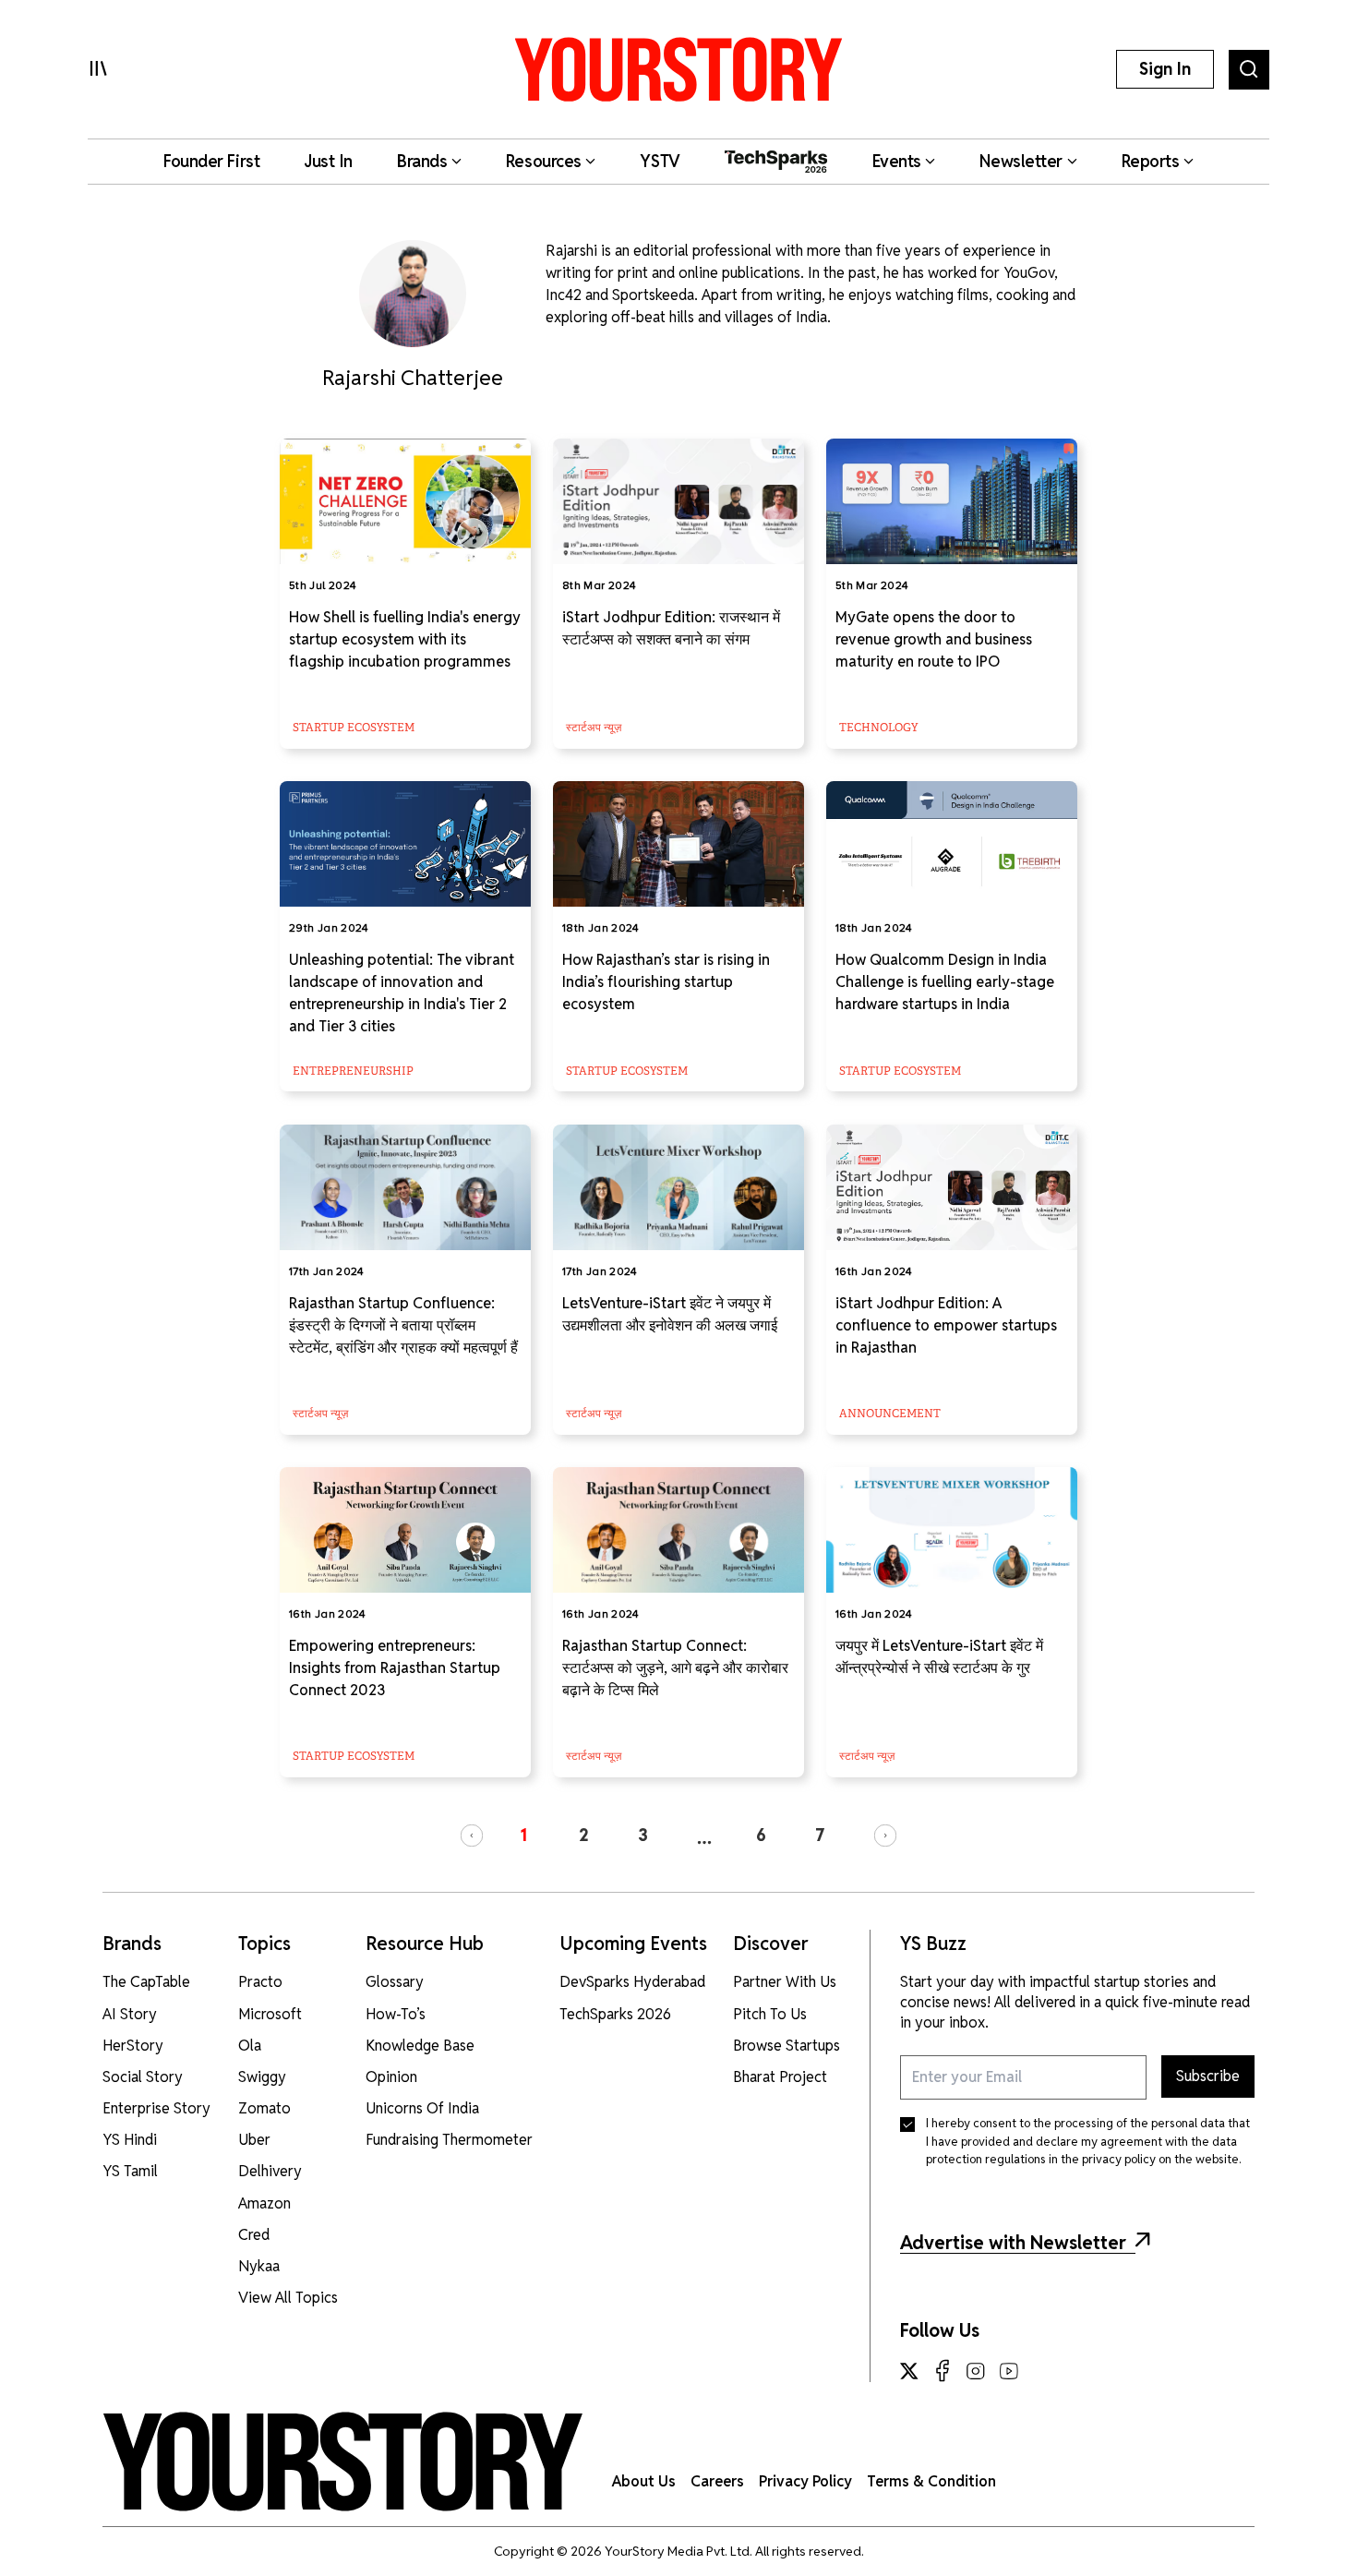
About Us (644, 2481)
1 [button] (523, 1835)
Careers (717, 2481)
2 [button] (584, 1835)
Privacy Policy (805, 2481)
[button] (472, 1836)
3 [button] (643, 1835)
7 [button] (820, 1835)
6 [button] (761, 1835)
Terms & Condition (931, 2481)
